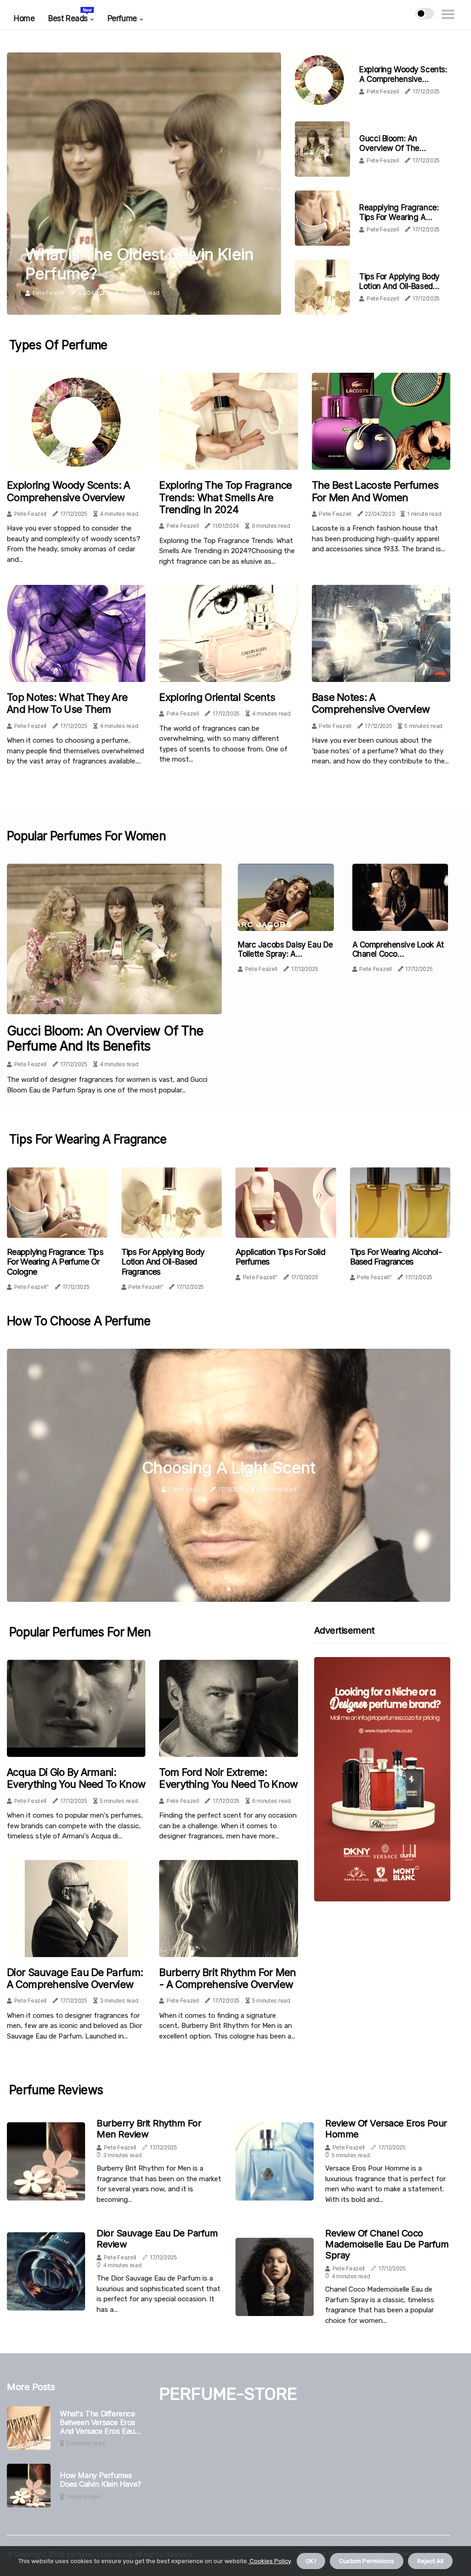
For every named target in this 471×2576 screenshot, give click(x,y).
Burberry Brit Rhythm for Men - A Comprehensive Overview (227, 1978)
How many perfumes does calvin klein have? (101, 2480)
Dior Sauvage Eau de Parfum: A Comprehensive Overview (75, 1978)
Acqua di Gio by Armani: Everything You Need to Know (76, 1778)
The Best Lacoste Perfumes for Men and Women (375, 491)
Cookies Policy (270, 2561)
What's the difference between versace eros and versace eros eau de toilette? (98, 2423)
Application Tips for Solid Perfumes (280, 1257)
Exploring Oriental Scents (217, 697)
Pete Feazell (49, 293)
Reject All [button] (430, 2561)
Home (24, 18)
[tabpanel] (229, 1475)
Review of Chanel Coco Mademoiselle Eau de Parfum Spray (387, 2244)
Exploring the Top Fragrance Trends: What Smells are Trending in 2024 (225, 497)
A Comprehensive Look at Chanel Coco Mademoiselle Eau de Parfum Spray (398, 959)
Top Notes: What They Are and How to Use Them (67, 703)
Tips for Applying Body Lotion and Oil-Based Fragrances (399, 286)
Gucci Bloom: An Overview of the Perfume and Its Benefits (402, 148)
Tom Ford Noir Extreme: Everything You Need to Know (228, 1778)
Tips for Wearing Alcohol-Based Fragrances (396, 1257)
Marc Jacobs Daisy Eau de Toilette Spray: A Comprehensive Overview (285, 954)
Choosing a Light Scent (229, 1467)
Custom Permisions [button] (367, 2561)
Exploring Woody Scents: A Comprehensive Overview (403, 79)
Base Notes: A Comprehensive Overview (371, 703)
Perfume (122, 18)
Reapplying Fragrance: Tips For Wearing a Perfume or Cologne (399, 217)
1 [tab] (229, 1589)
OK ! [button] (311, 2561)
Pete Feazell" (32, 1287)
